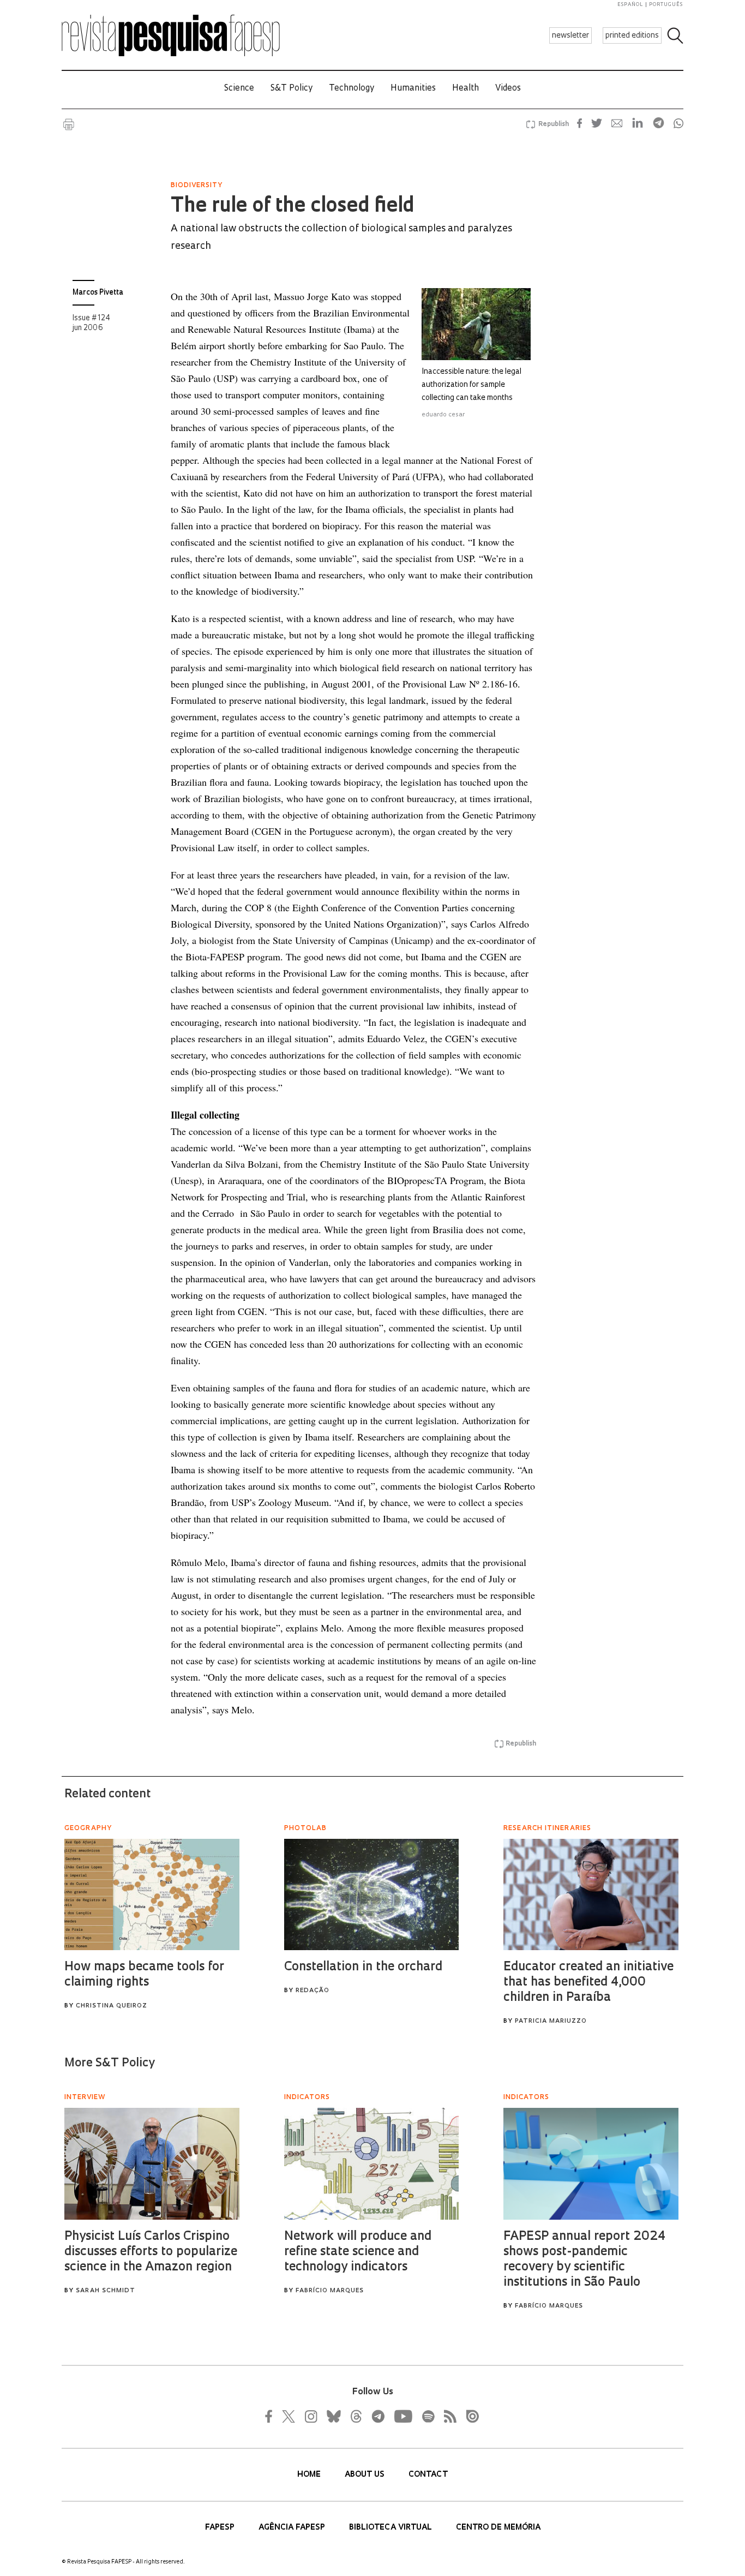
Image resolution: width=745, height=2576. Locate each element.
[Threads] (356, 2416)
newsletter (570, 36)
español (630, 5)
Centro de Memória (498, 2528)
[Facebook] (272, 2416)
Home (310, 2475)
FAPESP (221, 2528)
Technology (352, 89)
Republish (554, 124)
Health (465, 89)
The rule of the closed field (292, 207)
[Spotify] (428, 2416)
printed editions (632, 36)
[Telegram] (377, 2416)
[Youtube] (402, 2416)
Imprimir (69, 124)
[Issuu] (469, 2416)
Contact (428, 2475)
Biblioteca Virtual (392, 2528)
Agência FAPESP (293, 2528)
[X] (289, 2416)
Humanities (413, 89)
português (666, 5)
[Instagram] (310, 2416)
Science (239, 89)
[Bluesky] (333, 2416)
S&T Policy (292, 89)
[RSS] (447, 2416)
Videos (508, 89)
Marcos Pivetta (98, 293)
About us (366, 2475)
